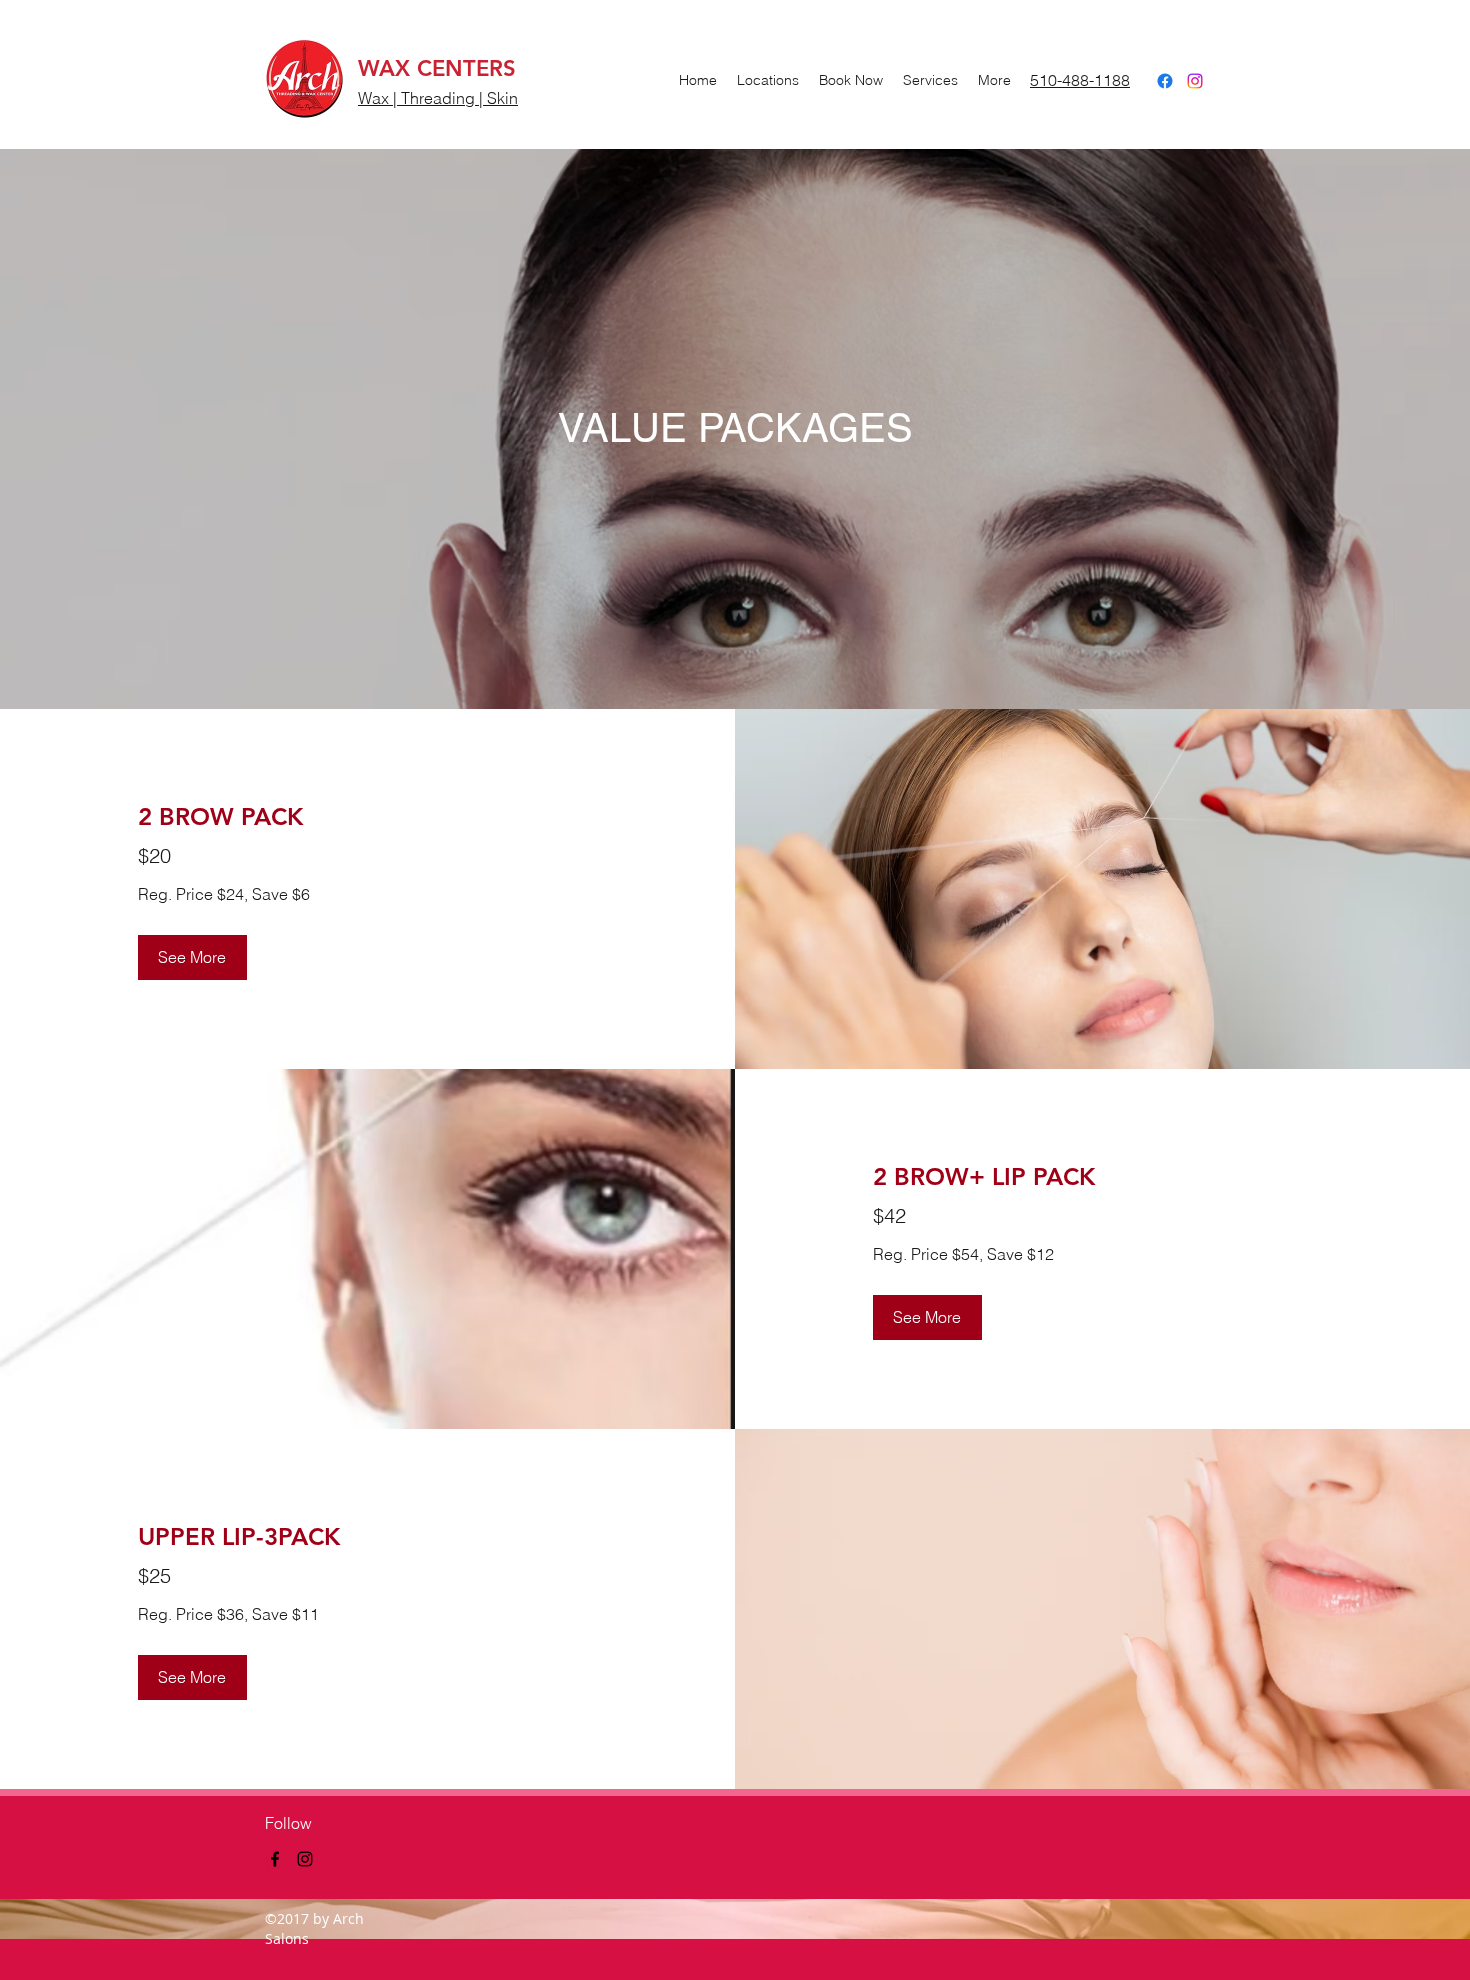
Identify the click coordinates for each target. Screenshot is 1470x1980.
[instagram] (1195, 81)
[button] (192, 957)
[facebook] (1165, 81)
